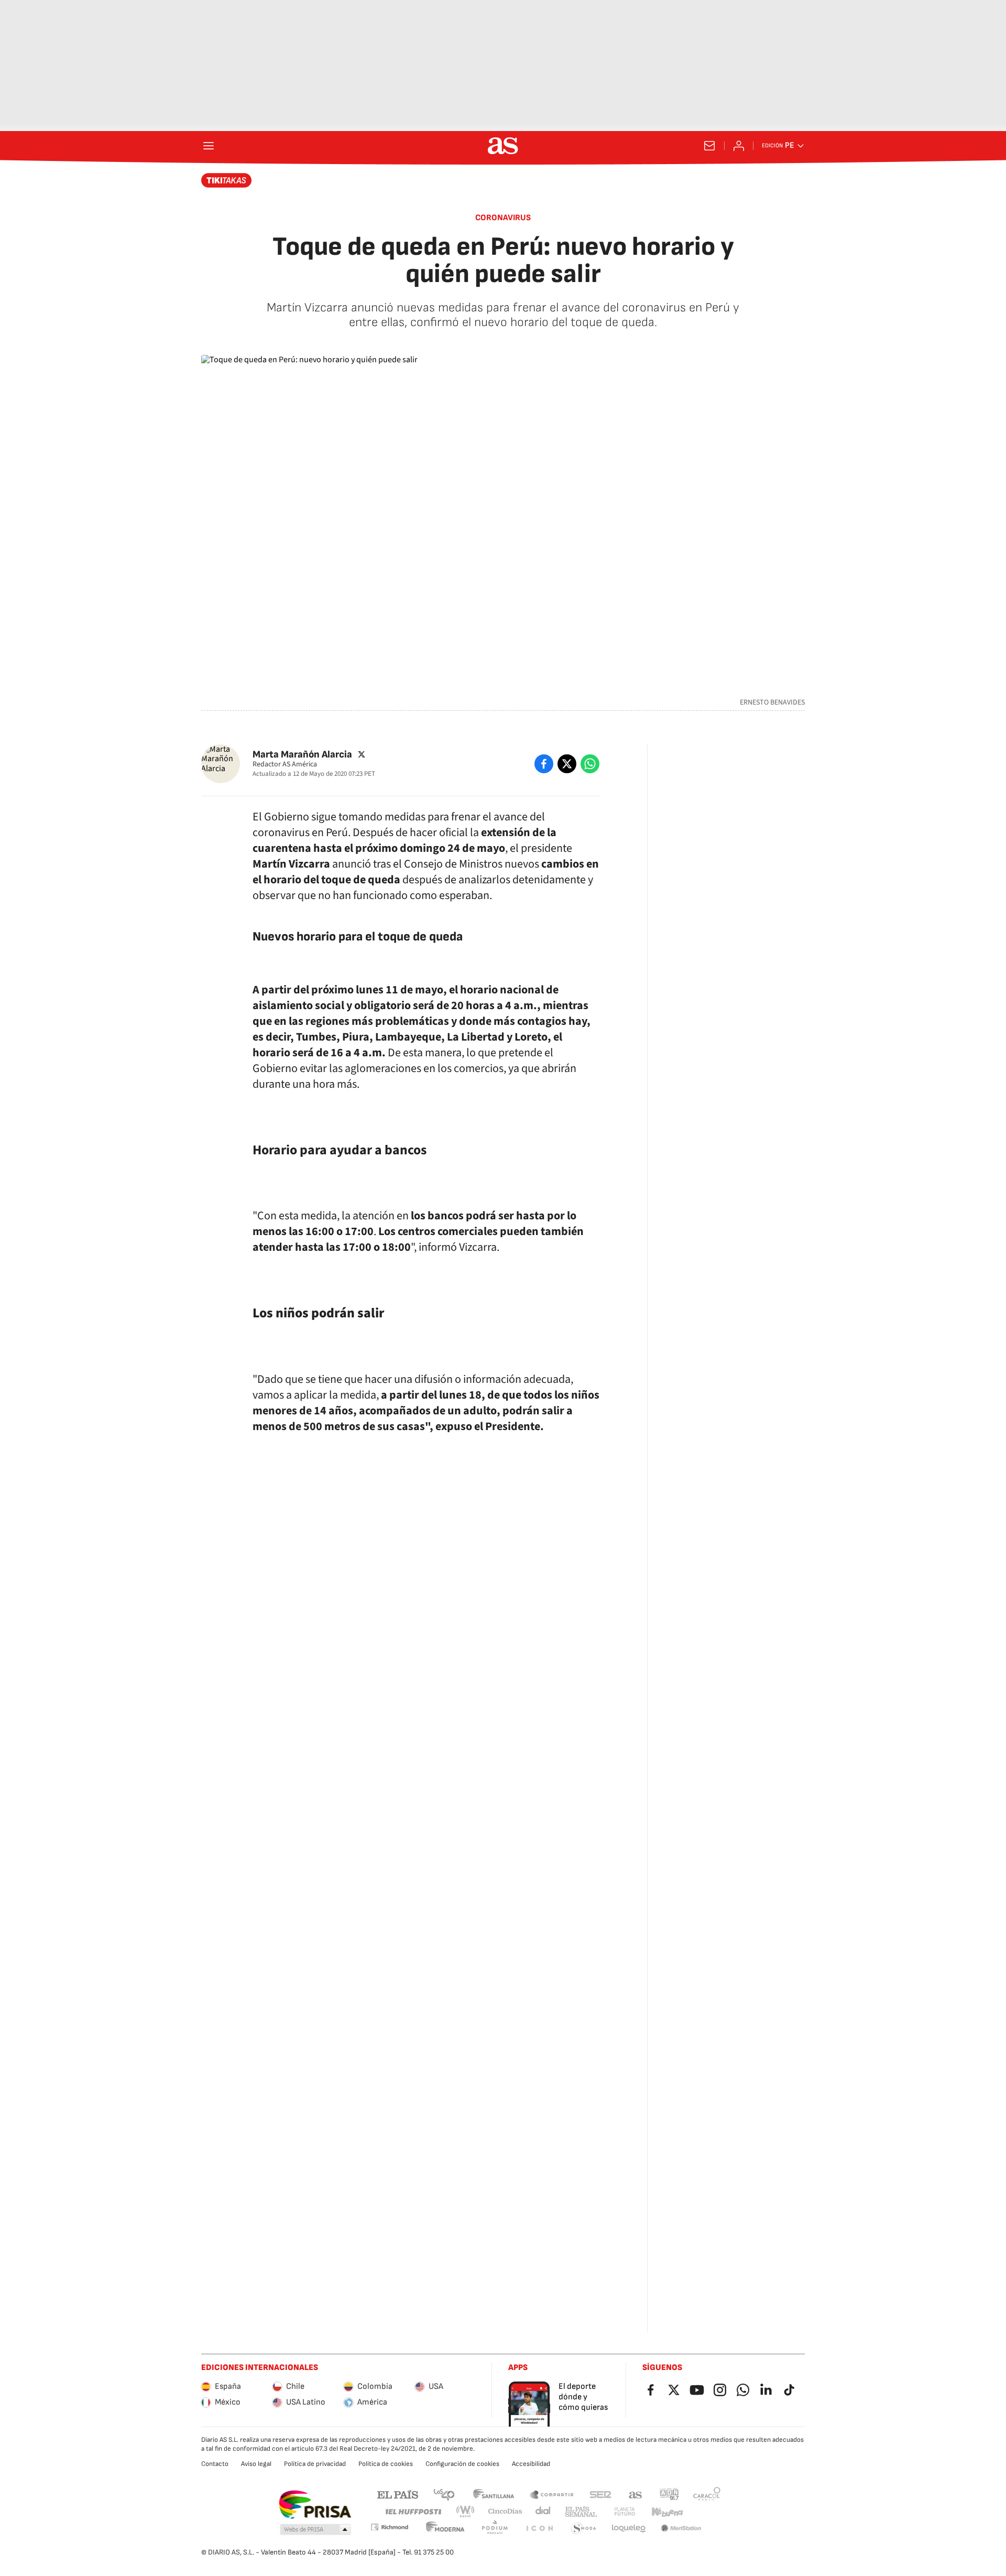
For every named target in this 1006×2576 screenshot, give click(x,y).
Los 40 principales (444, 2494)
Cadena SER (600, 2494)
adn (669, 2494)
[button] (315, 2530)
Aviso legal (256, 2464)
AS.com (636, 2494)
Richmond (389, 2527)
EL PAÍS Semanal (581, 2512)
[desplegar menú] (209, 146)
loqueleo (629, 2529)
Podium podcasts (495, 2529)
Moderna (445, 2529)
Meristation (681, 2529)
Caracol (707, 2494)
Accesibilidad (531, 2464)
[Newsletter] (709, 146)
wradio (466, 2512)
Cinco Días (505, 2512)
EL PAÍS (398, 2494)
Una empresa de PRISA (315, 2505)
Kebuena (667, 2512)
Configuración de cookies (462, 2464)
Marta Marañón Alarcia (302, 754)
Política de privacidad (315, 2464)
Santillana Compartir (552, 2494)
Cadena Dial (544, 2512)
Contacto (215, 2464)
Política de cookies (386, 2464)
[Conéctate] (739, 146)
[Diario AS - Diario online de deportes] (503, 146)
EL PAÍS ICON (539, 2529)
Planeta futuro (625, 2512)
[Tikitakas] (227, 180)
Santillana (493, 2494)
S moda (584, 2529)
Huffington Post (413, 2512)
